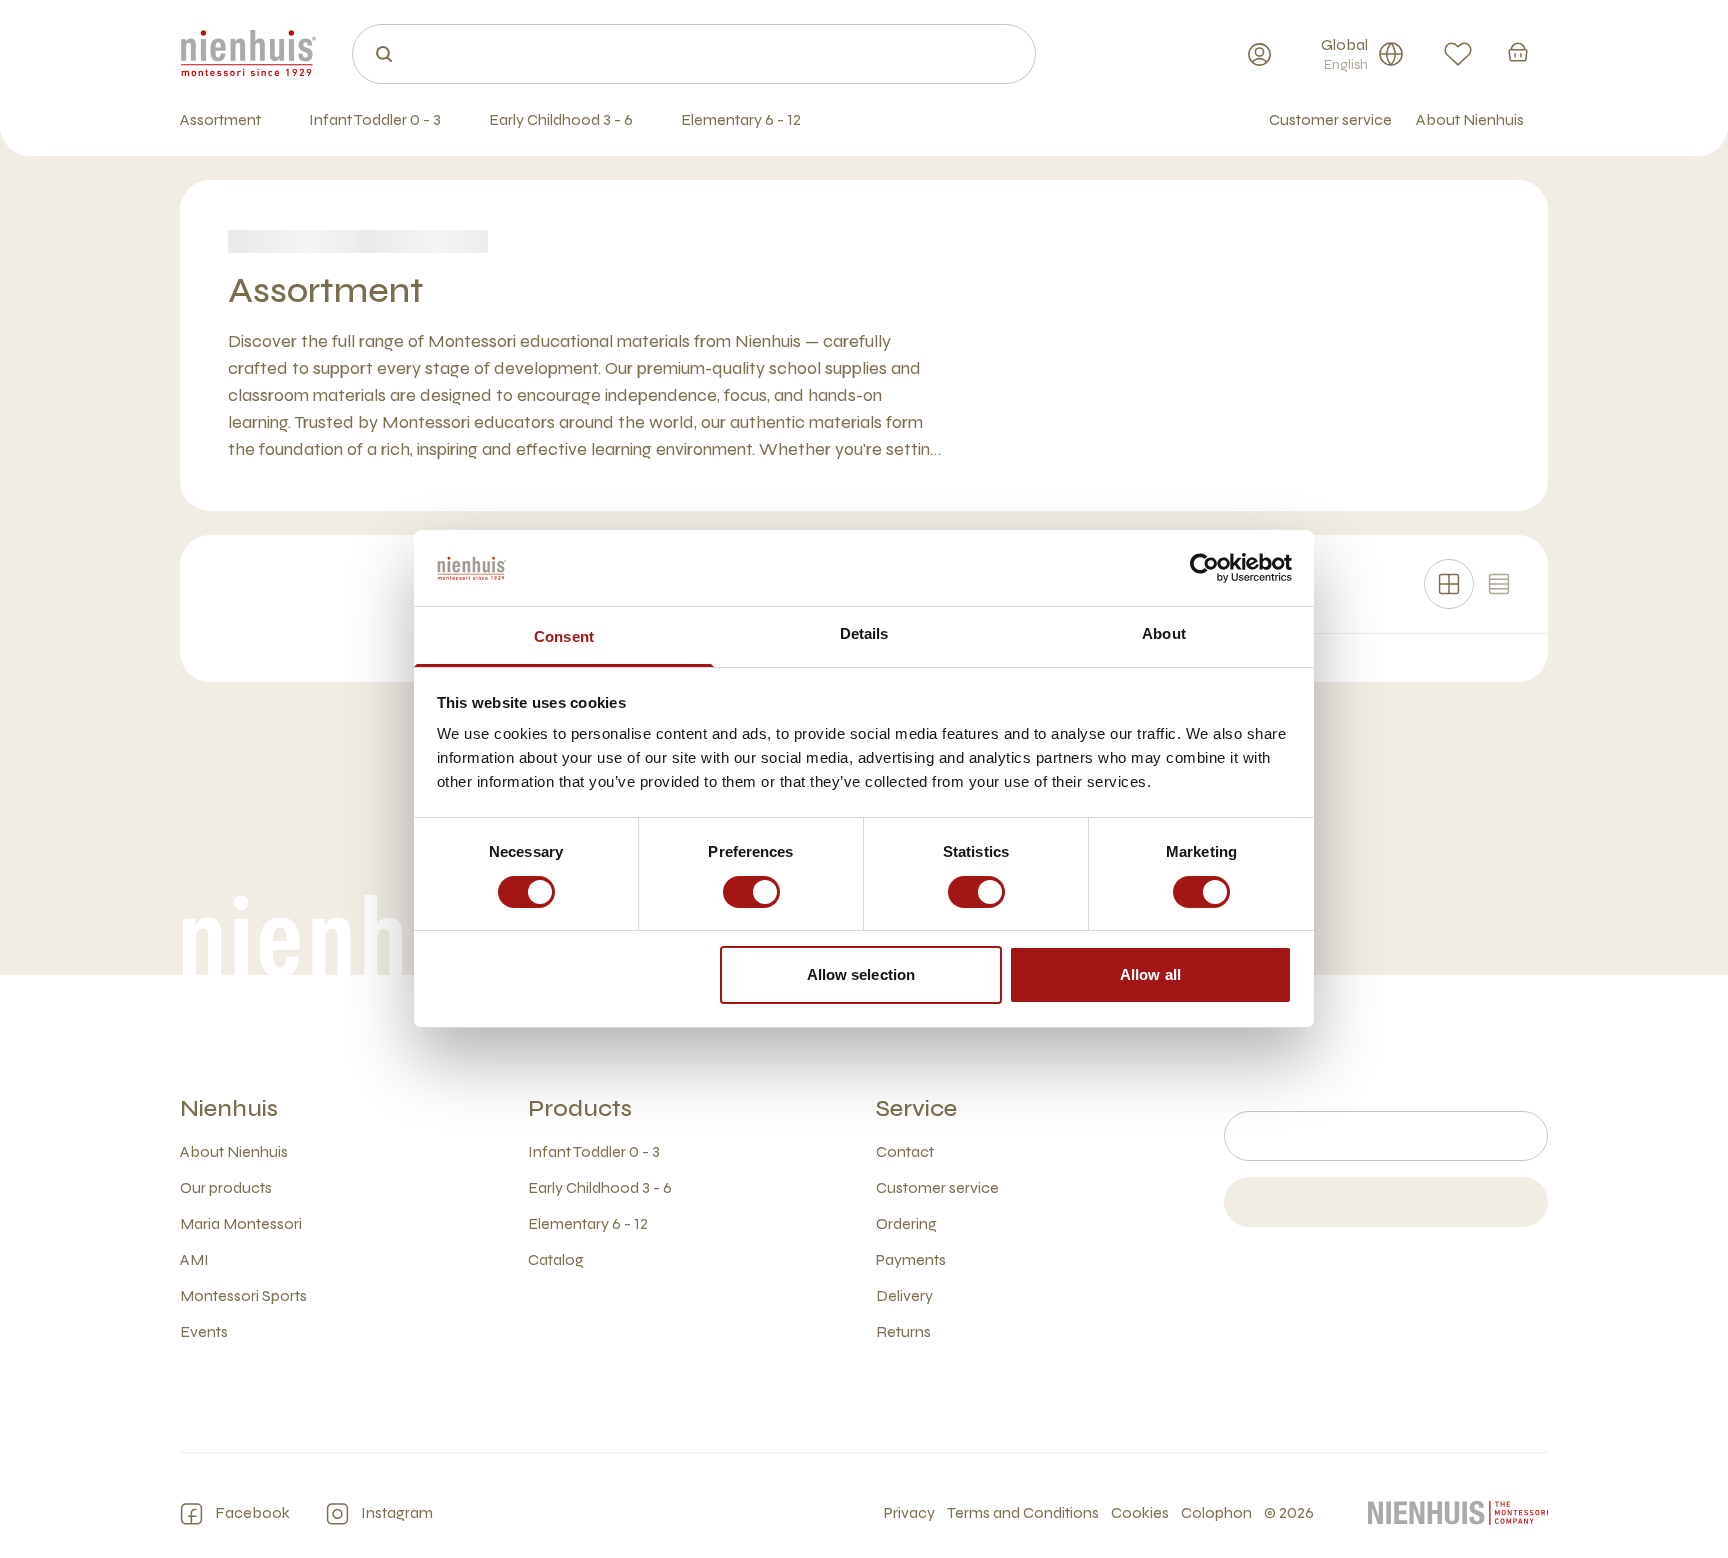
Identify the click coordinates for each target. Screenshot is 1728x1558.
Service (916, 1108)
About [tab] (1164, 634)
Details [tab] (864, 634)
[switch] (751, 892)
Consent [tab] (564, 637)
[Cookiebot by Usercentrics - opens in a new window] (1204, 568)
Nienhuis (229, 1108)
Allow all (1150, 975)
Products (580, 1108)
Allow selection (861, 975)
